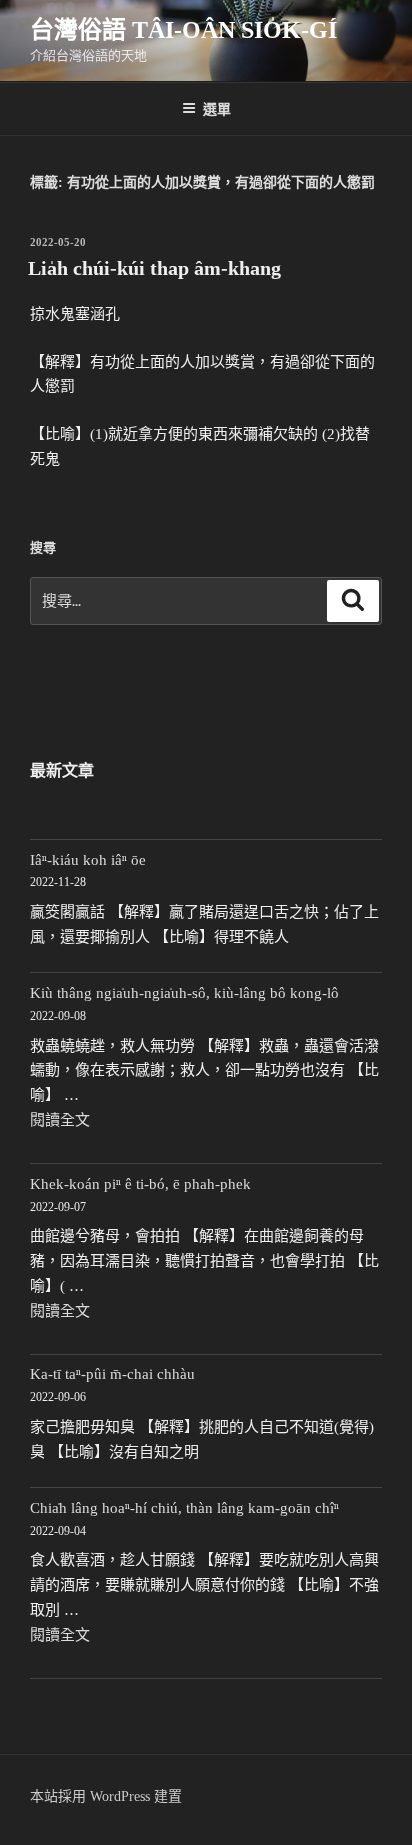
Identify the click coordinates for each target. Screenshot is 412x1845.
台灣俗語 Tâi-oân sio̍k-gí (183, 30)
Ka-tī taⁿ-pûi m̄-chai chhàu (112, 1374)
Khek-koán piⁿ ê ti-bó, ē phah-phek (140, 1184)
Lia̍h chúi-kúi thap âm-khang (154, 268)
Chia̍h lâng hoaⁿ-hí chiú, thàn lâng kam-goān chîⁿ (184, 1508)
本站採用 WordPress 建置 (106, 1796)
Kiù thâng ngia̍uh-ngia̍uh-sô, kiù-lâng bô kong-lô (184, 993)
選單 (217, 108)
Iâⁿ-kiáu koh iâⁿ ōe (88, 860)
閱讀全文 (60, 1120)
